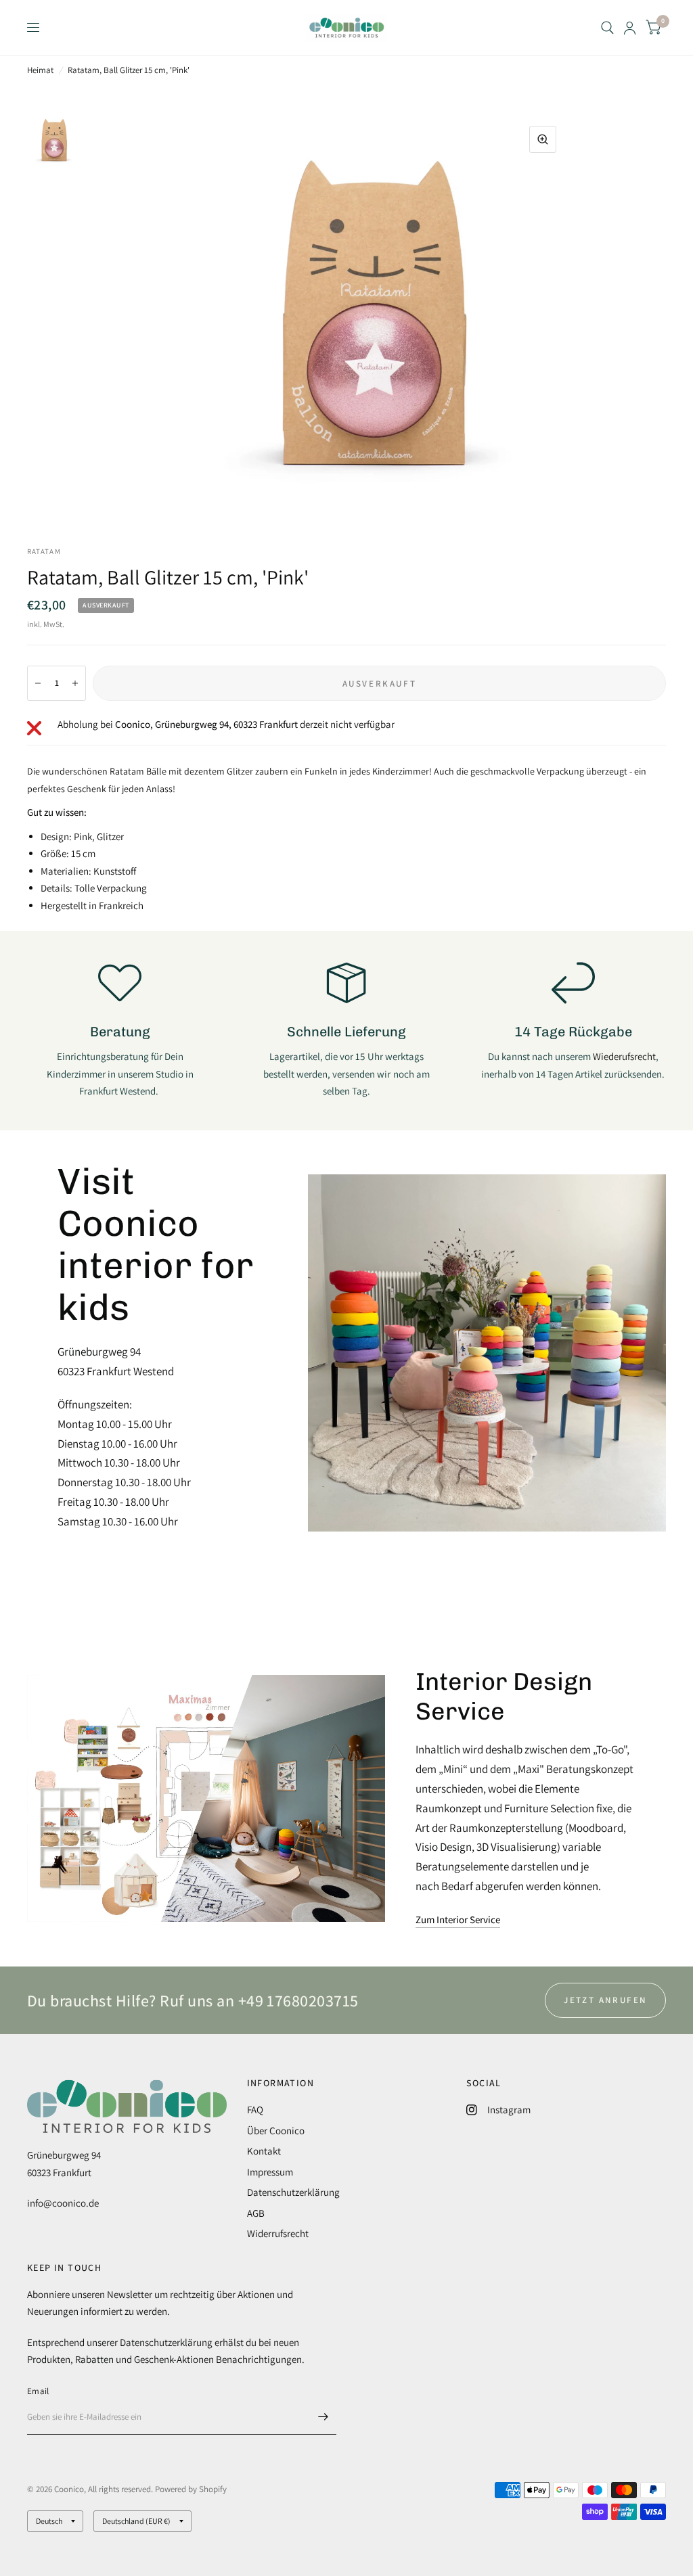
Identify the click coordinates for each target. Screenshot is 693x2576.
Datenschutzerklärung (293, 2192)
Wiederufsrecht (624, 1056)
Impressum (270, 2172)
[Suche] (607, 28)
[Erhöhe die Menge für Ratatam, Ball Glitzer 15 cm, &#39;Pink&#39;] (75, 683)
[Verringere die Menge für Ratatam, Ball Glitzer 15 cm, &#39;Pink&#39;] (38, 683)
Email (38, 2391)
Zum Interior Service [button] (458, 1919)
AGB (256, 2213)
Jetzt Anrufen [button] (605, 2000)
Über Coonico (276, 2131)
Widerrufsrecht (278, 2233)
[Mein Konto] (630, 28)
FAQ (255, 2110)
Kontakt (264, 2151)
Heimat (40, 70)
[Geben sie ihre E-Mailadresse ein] (323, 2417)
